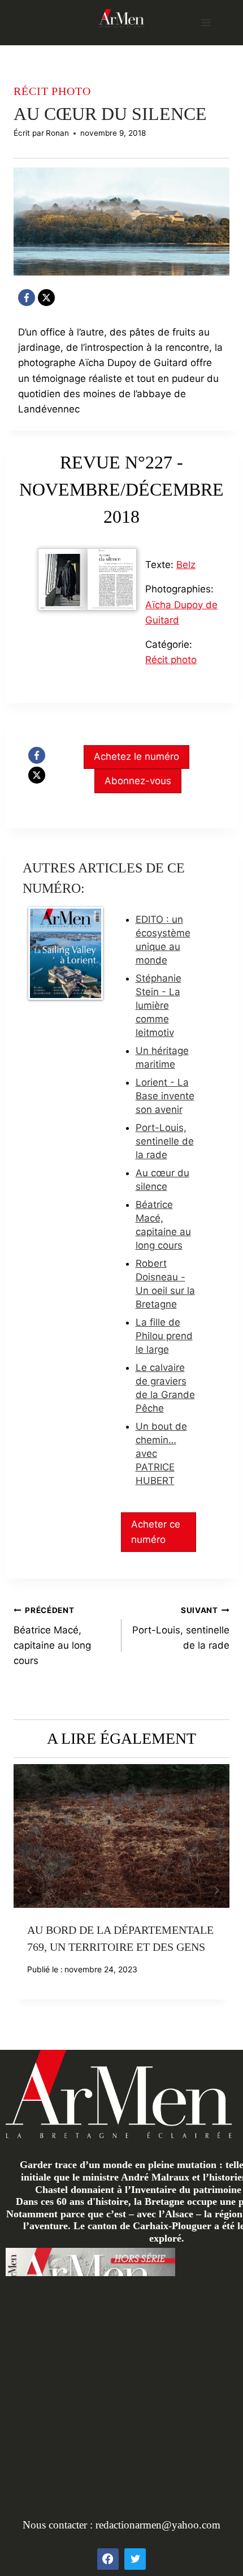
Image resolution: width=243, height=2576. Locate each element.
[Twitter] (135, 2559)
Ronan (57, 133)
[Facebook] (27, 298)
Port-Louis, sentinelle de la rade (165, 1141)
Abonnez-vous (138, 781)
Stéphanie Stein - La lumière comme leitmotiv (159, 1005)
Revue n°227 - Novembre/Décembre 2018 (121, 489)
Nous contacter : (59, 2525)
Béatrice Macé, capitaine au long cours (52, 1636)
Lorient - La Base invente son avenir (165, 1096)
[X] (46, 298)
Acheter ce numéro (156, 1532)
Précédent (28, 1890)
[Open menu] (205, 22)
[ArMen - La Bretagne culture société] (121, 18)
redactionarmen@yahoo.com (158, 2525)
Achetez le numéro (136, 756)
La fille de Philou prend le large (164, 1336)
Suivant (215, 1890)
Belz (186, 565)
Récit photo (52, 91)
